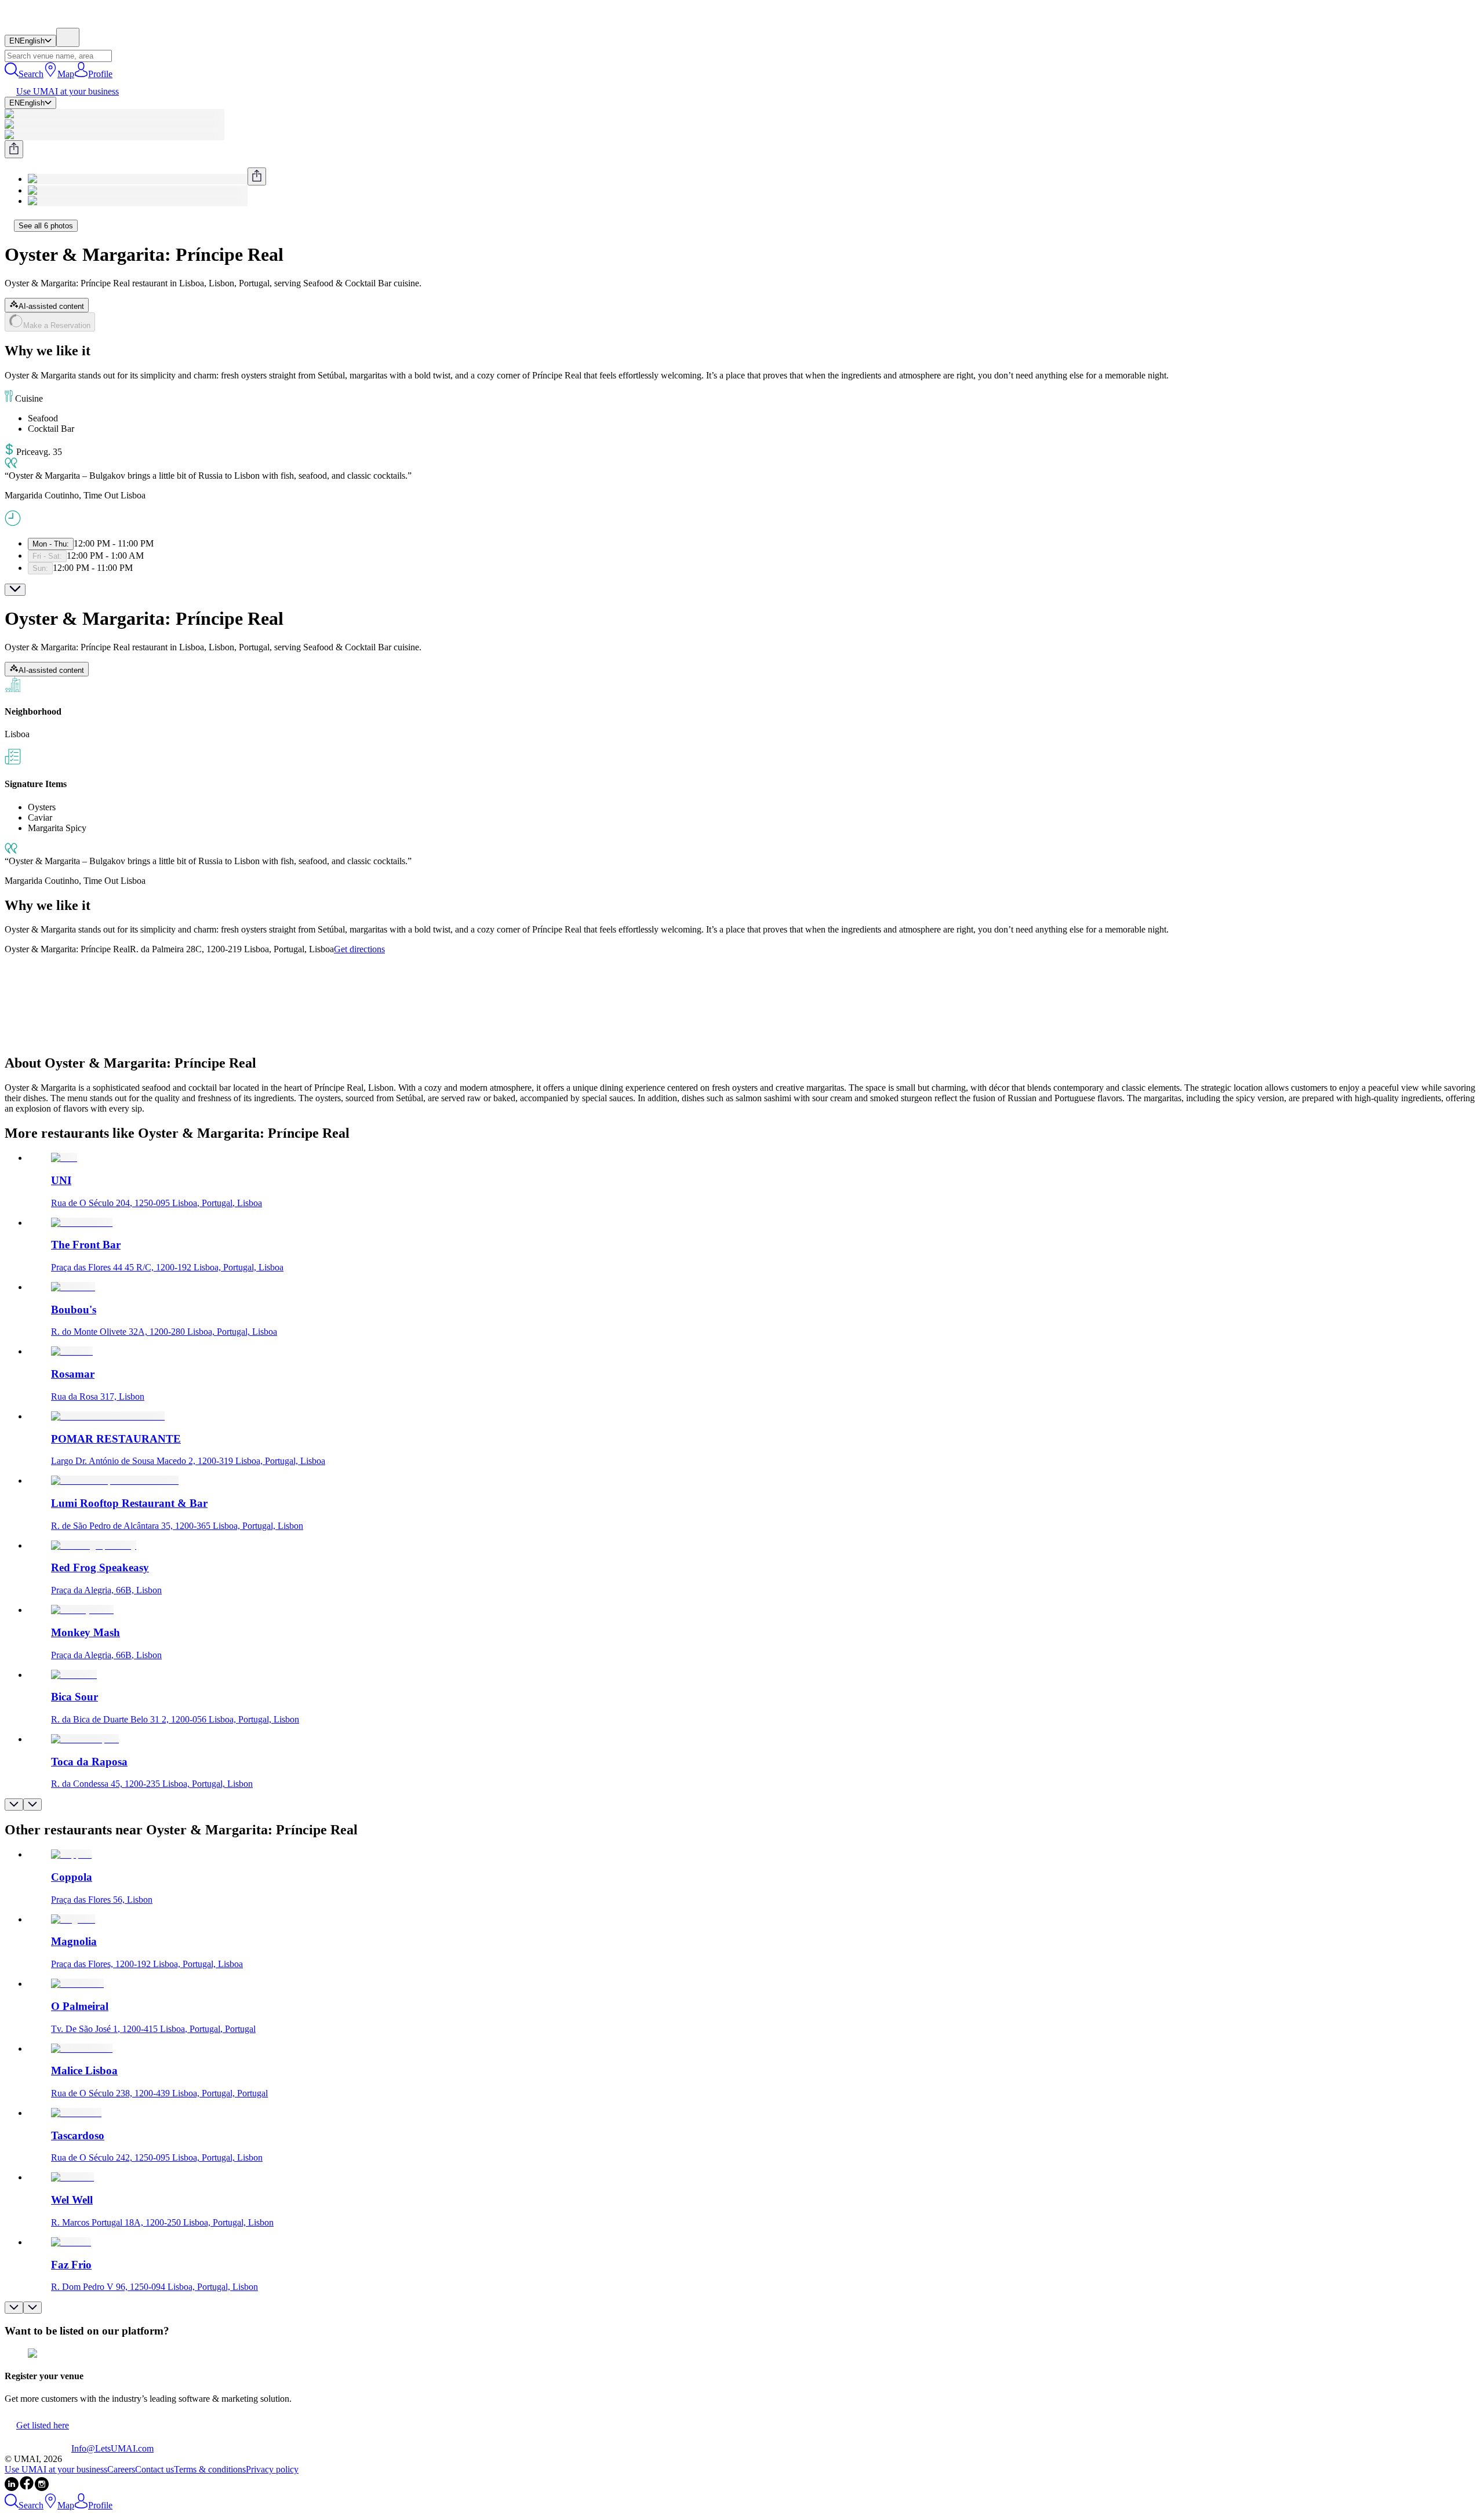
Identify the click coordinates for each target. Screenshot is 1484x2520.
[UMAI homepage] (38, 22)
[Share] (14, 149)
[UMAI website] (38, 2448)
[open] (15, 590)
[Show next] (32, 1805)
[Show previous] (14, 1805)
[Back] (9, 225)
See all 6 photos (46, 226)
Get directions (359, 949)
